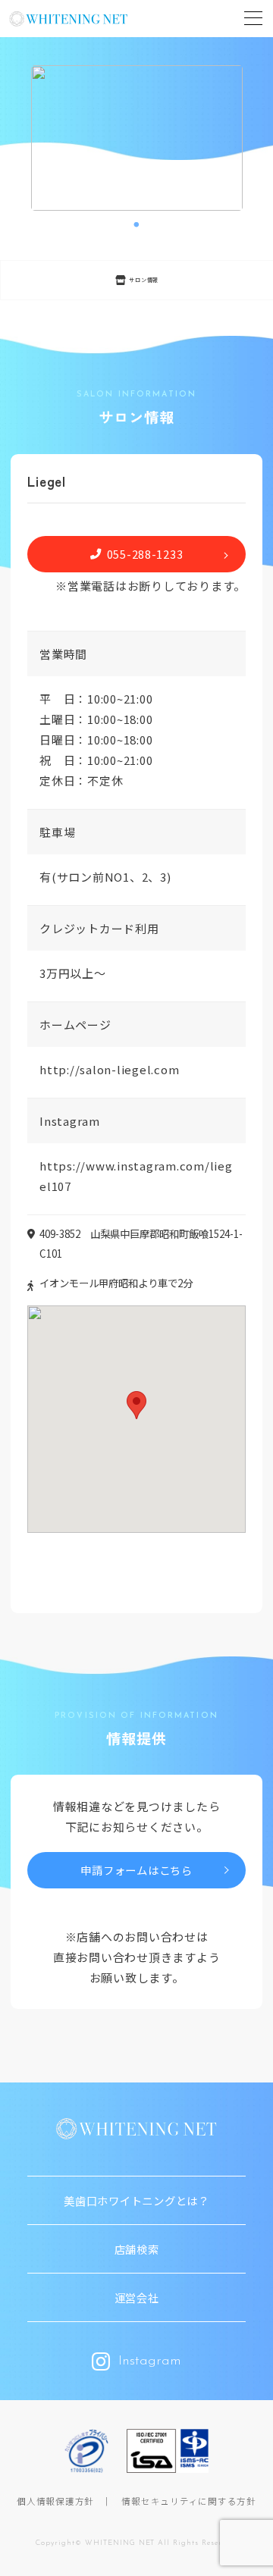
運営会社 (137, 2297)
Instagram (150, 2361)
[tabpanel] (137, 138)
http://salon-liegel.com (109, 1069)
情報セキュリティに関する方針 (189, 2501)
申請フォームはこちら (136, 1870)
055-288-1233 (145, 554)
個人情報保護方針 (55, 2501)
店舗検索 (137, 2249)
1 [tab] (136, 225)
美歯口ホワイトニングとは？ (136, 2200)
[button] (136, 1405)
